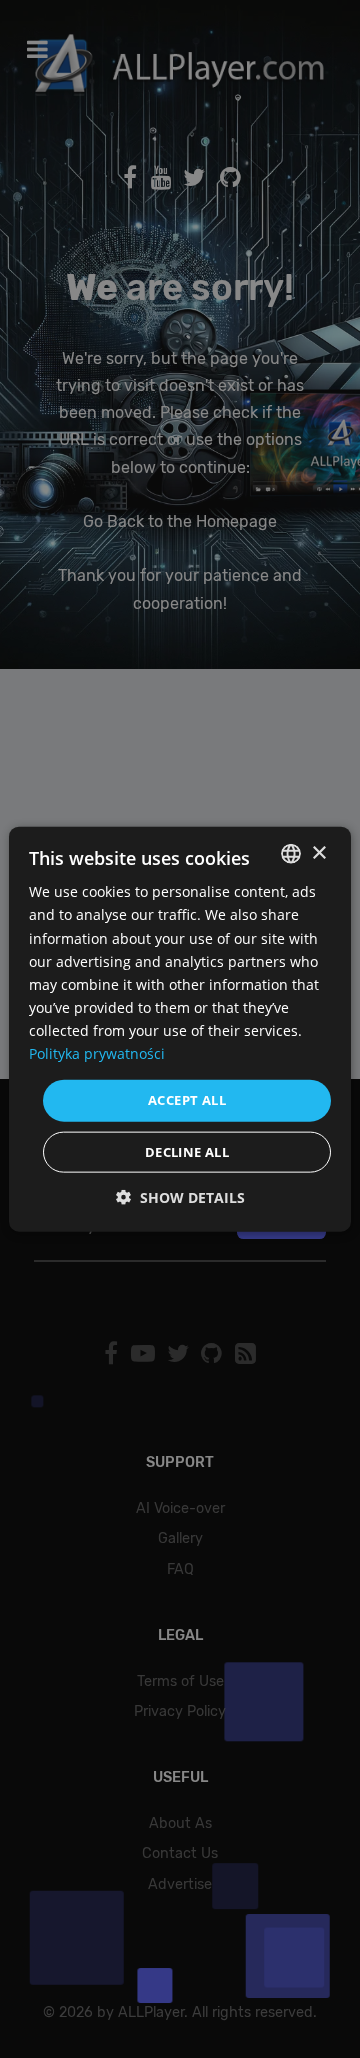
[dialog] (180, 1029)
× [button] (318, 852)
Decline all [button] (187, 1151)
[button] (180, 1196)
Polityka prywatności (97, 1053)
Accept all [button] (187, 1100)
